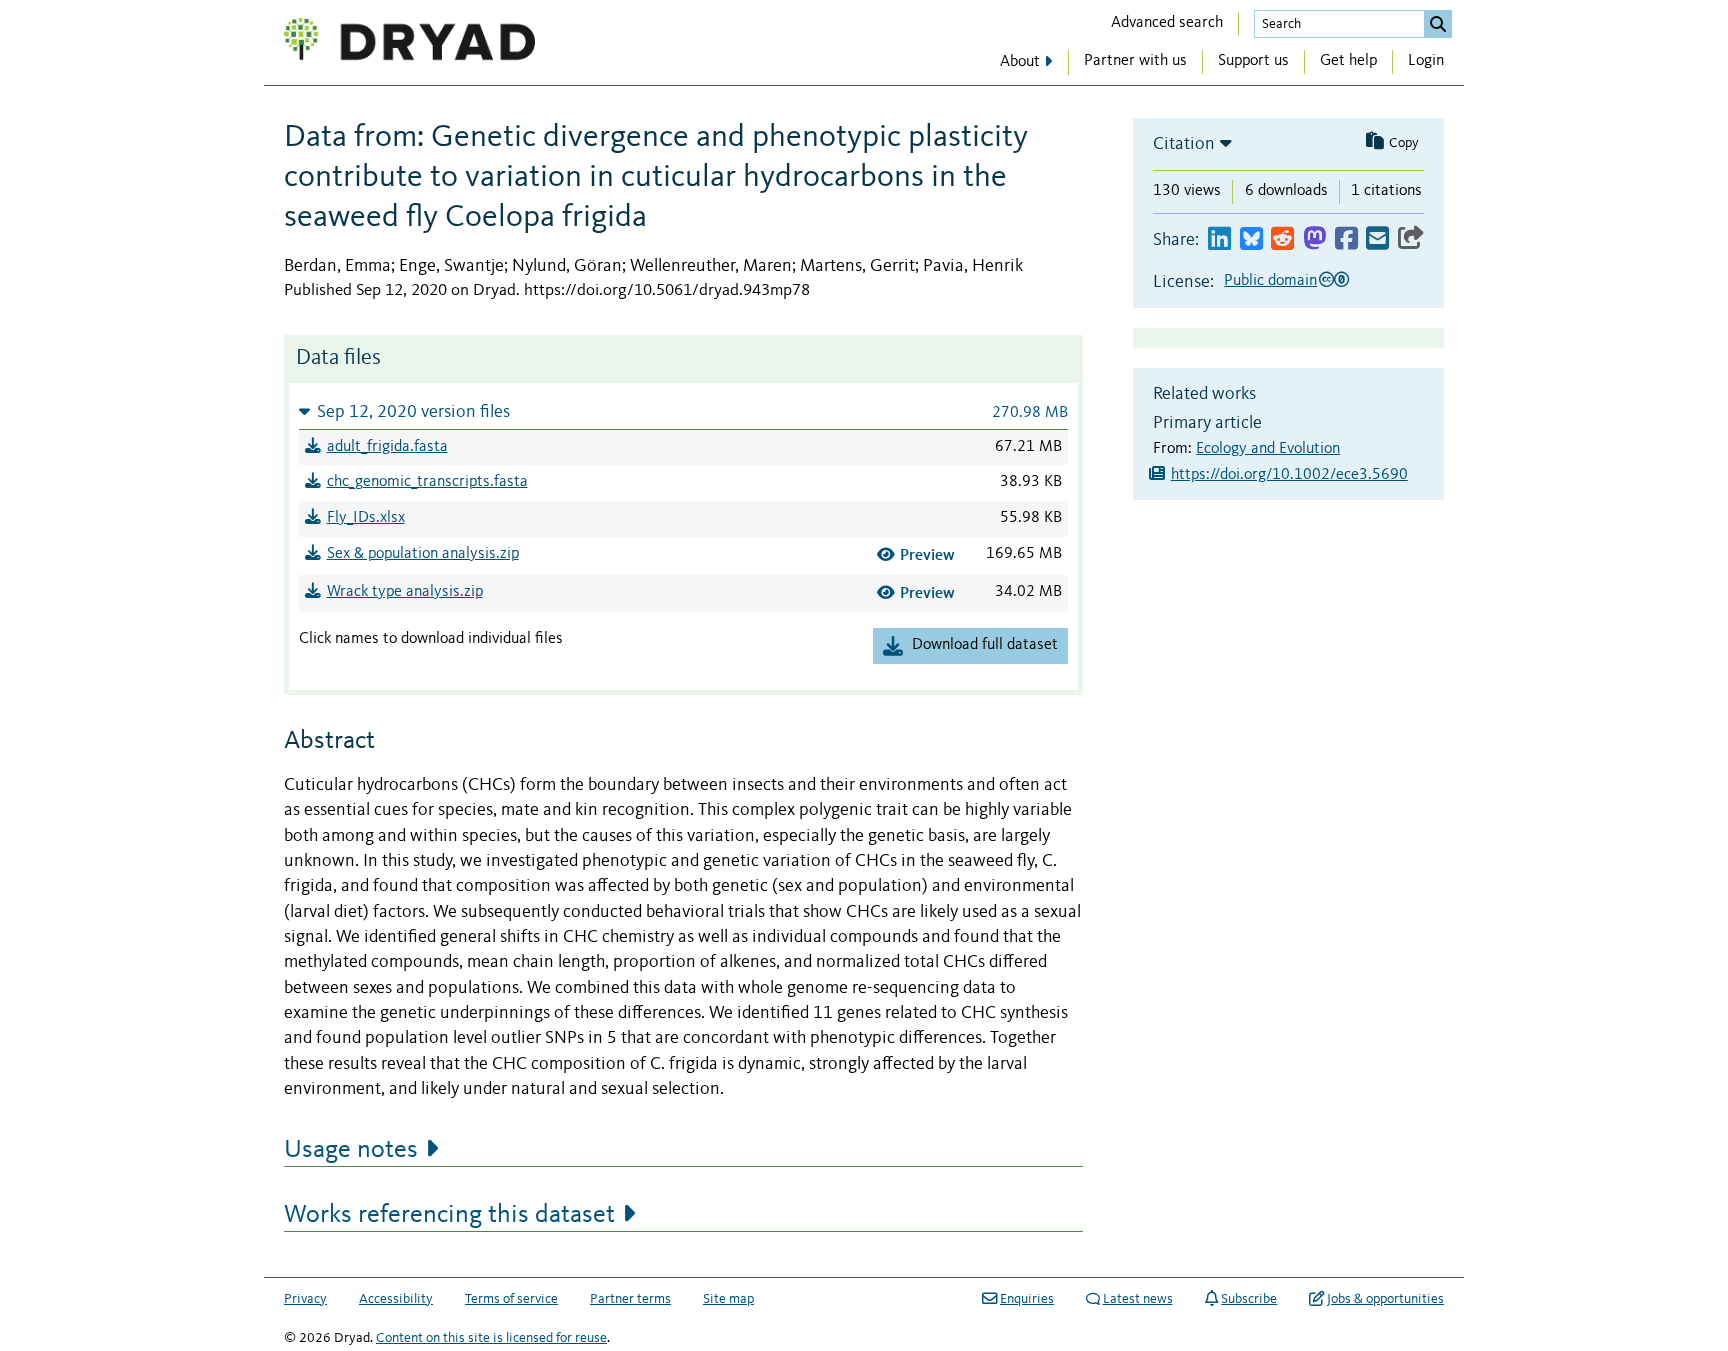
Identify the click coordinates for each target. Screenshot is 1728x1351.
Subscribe (1249, 1299)
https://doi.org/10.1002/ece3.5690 (1289, 475)
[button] (683, 411)
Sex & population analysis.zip (423, 554)
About (1020, 62)
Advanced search (1167, 23)
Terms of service (511, 1299)
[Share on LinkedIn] (1219, 239)
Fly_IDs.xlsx (366, 518)
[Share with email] (1377, 239)
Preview (927, 554)
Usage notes (351, 1150)
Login (1426, 61)
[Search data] (1438, 24)
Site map (728, 1299)
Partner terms (630, 1299)
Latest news (1138, 1299)
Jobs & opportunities (1385, 1299)
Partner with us (1135, 61)
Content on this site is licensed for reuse (491, 1338)
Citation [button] (1184, 144)
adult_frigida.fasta (387, 447)
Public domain (1270, 281)
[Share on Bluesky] (1251, 239)
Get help (1348, 61)
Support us (1253, 61)
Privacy (305, 1299)
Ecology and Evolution (1268, 449)
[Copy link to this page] (1411, 239)
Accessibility (396, 1299)
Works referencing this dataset (449, 1215)
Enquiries (1027, 1299)
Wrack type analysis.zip (405, 592)
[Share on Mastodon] (1314, 239)
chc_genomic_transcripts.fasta (427, 482)
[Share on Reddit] (1282, 239)
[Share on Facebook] (1346, 239)
